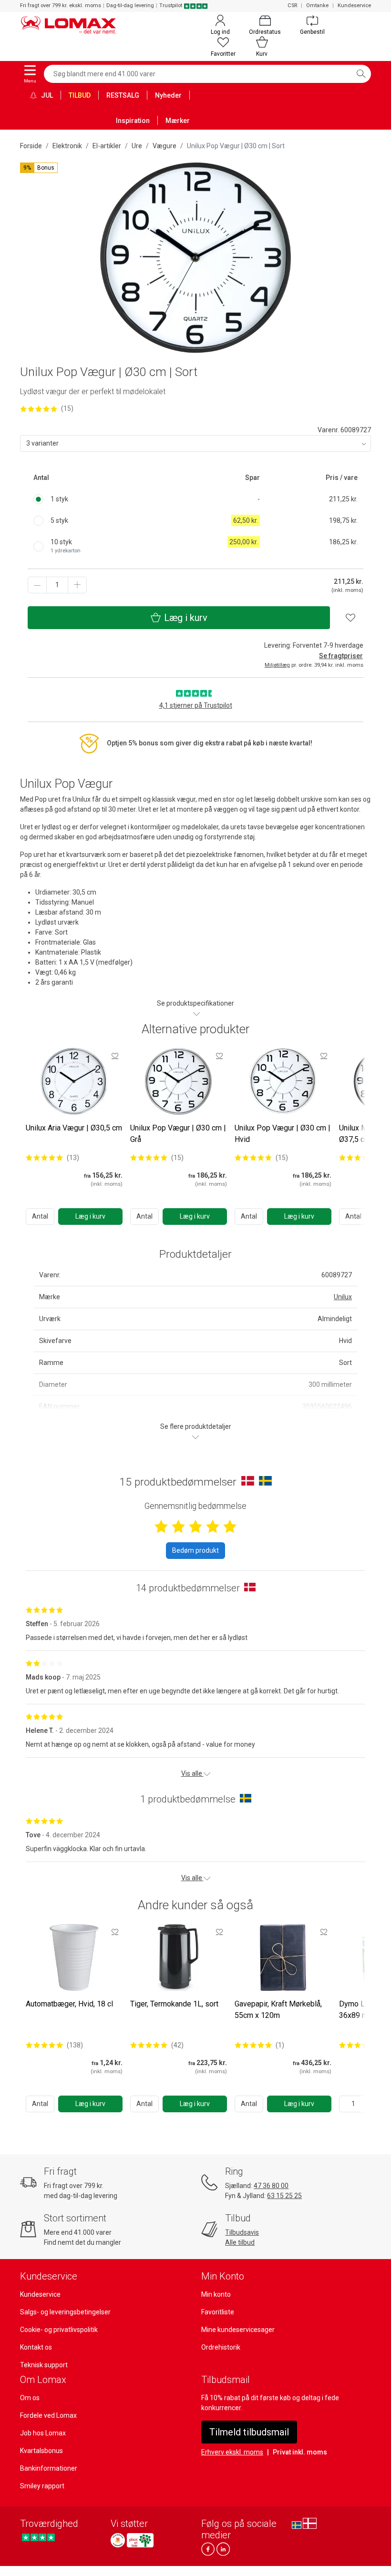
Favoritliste (218, 2312)
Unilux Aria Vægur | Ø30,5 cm (74, 1128)
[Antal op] (77, 585)
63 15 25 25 (284, 2196)
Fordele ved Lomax (48, 2415)
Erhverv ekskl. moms (232, 2452)
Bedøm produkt (195, 1550)
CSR (292, 5)
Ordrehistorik (221, 2347)
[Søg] (361, 74)
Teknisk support (44, 2365)
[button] (39, 168)
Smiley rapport (42, 2486)
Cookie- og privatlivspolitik (59, 2330)
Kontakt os (36, 2347)
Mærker (178, 121)
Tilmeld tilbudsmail (249, 2432)
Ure (137, 146)
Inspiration (133, 121)
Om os (30, 2398)
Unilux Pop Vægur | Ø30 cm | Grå (178, 1134)
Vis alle (192, 1773)
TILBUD (80, 95)
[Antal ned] (37, 585)
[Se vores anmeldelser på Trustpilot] (38, 2538)
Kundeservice (354, 5)
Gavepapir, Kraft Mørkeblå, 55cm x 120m (278, 2010)
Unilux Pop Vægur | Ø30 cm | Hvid (283, 1134)
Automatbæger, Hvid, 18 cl (69, 2004)
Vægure (165, 146)
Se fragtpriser (341, 656)
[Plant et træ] (140, 2540)
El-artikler (107, 146)
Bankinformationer (49, 2468)
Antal (40, 1216)
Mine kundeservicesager (238, 2330)
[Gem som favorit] (115, 1056)
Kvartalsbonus (41, 2451)
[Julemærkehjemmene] (118, 2540)
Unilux (343, 1297)
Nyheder (168, 95)
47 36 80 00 (271, 2186)
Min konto (216, 2294)
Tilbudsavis (242, 2232)
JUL (46, 95)
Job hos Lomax (43, 2433)
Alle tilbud (240, 2242)
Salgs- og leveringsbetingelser (65, 2312)
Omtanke (317, 5)
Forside (31, 146)
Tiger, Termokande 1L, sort (174, 2004)
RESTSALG (123, 95)
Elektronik (67, 146)
